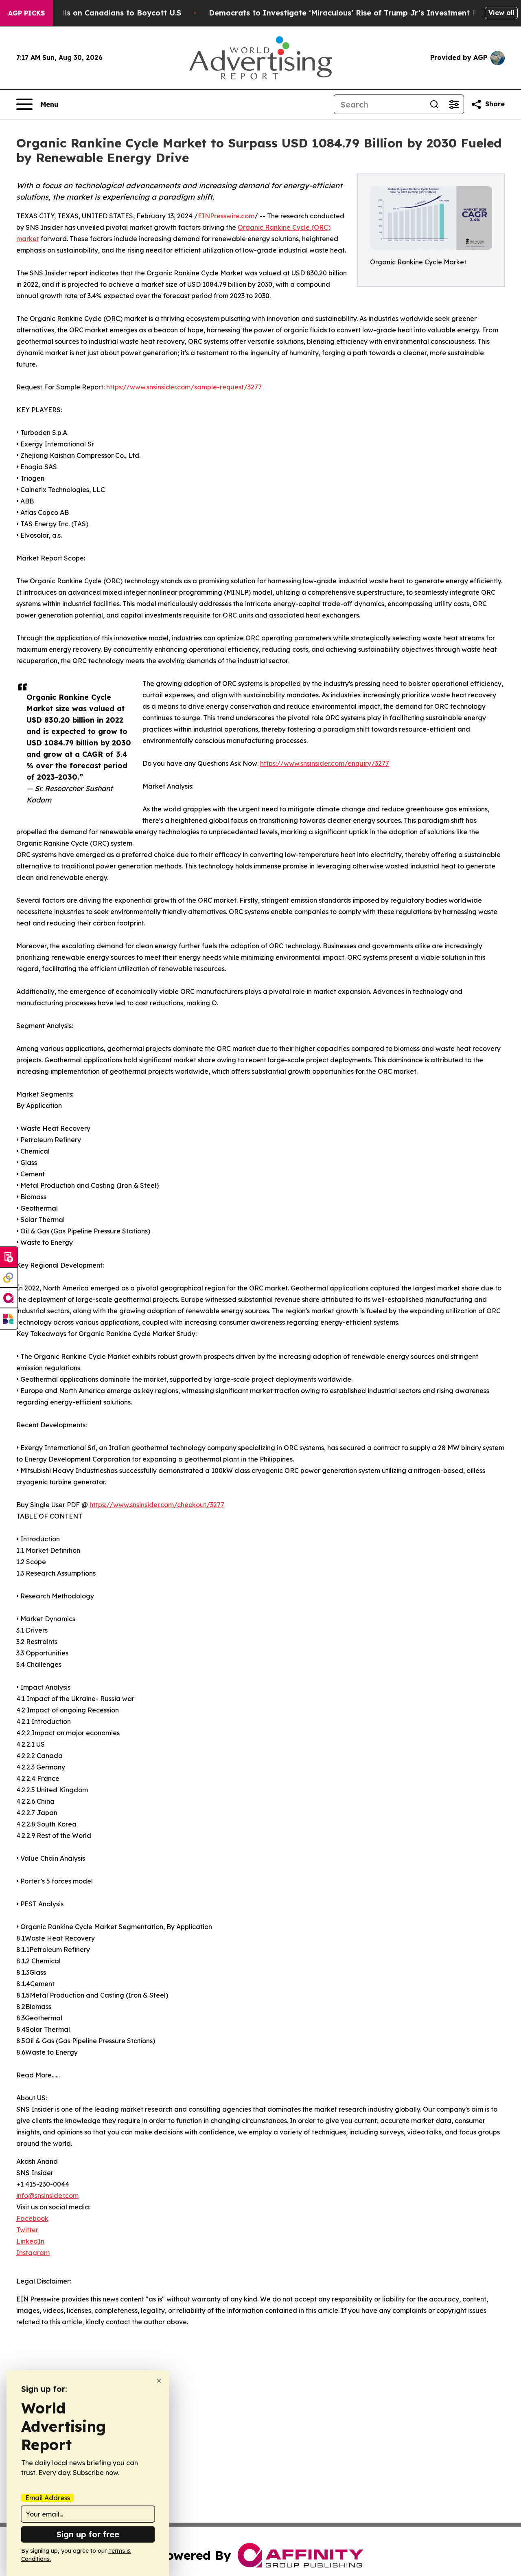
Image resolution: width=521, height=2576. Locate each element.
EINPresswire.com (226, 216)
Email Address (48, 2498)
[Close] (159, 2381)
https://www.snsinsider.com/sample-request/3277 (184, 387)
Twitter (27, 2230)
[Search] (434, 104)
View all (501, 13)
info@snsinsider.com (47, 2196)
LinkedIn (30, 2241)
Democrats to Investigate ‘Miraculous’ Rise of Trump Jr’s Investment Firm (349, 13)
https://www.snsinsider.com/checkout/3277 (157, 1505)
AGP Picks (26, 13)
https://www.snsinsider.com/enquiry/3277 (325, 763)
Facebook (32, 2218)
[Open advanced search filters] (454, 104)
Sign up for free (88, 2534)
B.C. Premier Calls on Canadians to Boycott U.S (93, 13)
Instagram (33, 2253)
